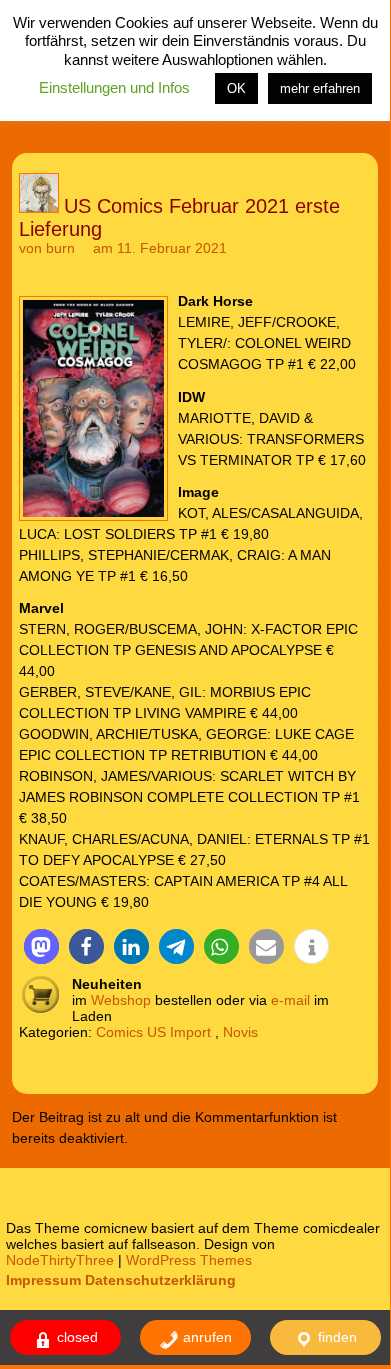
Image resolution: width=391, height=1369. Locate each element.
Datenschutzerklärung (160, 1280)
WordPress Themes (189, 1260)
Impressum (43, 1280)
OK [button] (236, 88)
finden (335, 1337)
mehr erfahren (320, 88)
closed (75, 1337)
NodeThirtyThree (60, 1260)
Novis (240, 1032)
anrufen (205, 1337)
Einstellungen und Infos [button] (114, 87)
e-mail (290, 1000)
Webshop (121, 1000)
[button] (41, 946)
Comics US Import (153, 1032)
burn (60, 248)
